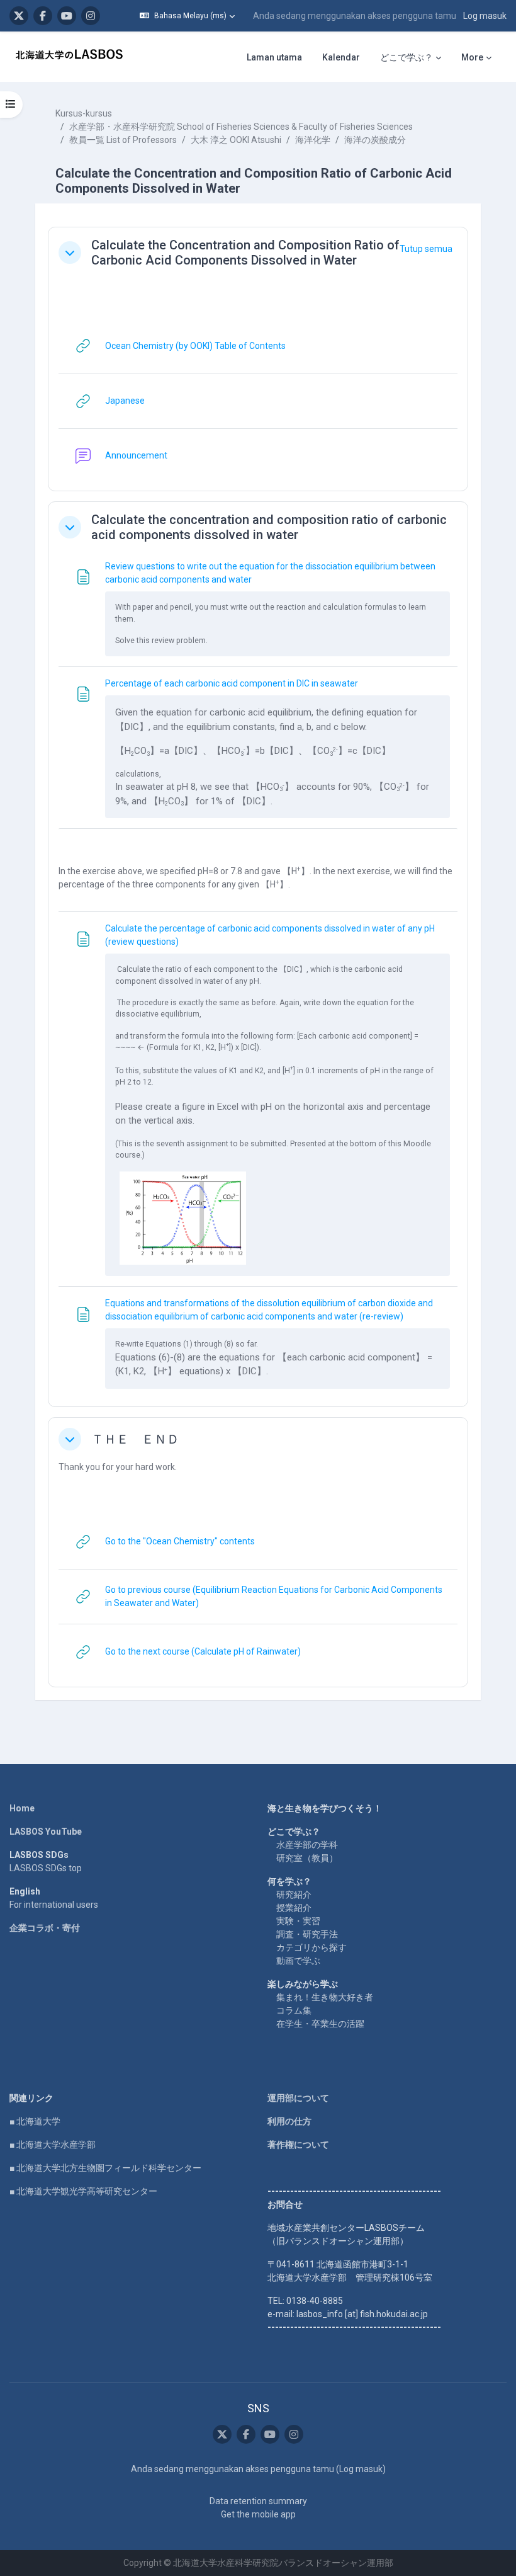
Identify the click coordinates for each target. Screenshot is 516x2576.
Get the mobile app (258, 2514)
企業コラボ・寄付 (45, 1928)
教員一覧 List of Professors (123, 140)
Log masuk (485, 16)
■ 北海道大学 (35, 2121)
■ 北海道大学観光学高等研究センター (83, 2191)
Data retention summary (258, 2501)
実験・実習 (298, 1921)
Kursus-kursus (84, 113)
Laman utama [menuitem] (274, 57)
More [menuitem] (472, 57)
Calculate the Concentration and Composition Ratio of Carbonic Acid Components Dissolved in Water (245, 253)
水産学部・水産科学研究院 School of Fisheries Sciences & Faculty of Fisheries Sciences (241, 127)
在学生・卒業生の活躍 (320, 2024)
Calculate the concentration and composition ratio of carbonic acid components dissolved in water (269, 527)
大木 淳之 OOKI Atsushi (236, 140)
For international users (54, 1905)
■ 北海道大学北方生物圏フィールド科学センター (105, 2168)
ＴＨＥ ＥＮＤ (135, 1439)
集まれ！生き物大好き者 (325, 1997)
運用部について (298, 2098)
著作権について (298, 2145)
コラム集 (294, 2010)
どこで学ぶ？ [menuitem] (407, 57)
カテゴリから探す (311, 1947)
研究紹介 (294, 1895)
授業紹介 (294, 1908)
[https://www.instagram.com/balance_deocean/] (91, 16)
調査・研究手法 (307, 1934)
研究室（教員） (307, 1858)
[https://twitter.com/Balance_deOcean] (19, 16)
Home (22, 1808)
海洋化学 (313, 140)
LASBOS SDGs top (46, 1868)
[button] (187, 16)
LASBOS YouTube (46, 1832)
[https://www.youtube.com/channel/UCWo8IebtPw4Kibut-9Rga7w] (67, 16)
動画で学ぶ (298, 1961)
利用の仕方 (289, 2121)
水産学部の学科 (307, 1845)
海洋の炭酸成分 (375, 140)
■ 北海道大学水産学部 (53, 2145)
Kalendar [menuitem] (341, 57)
